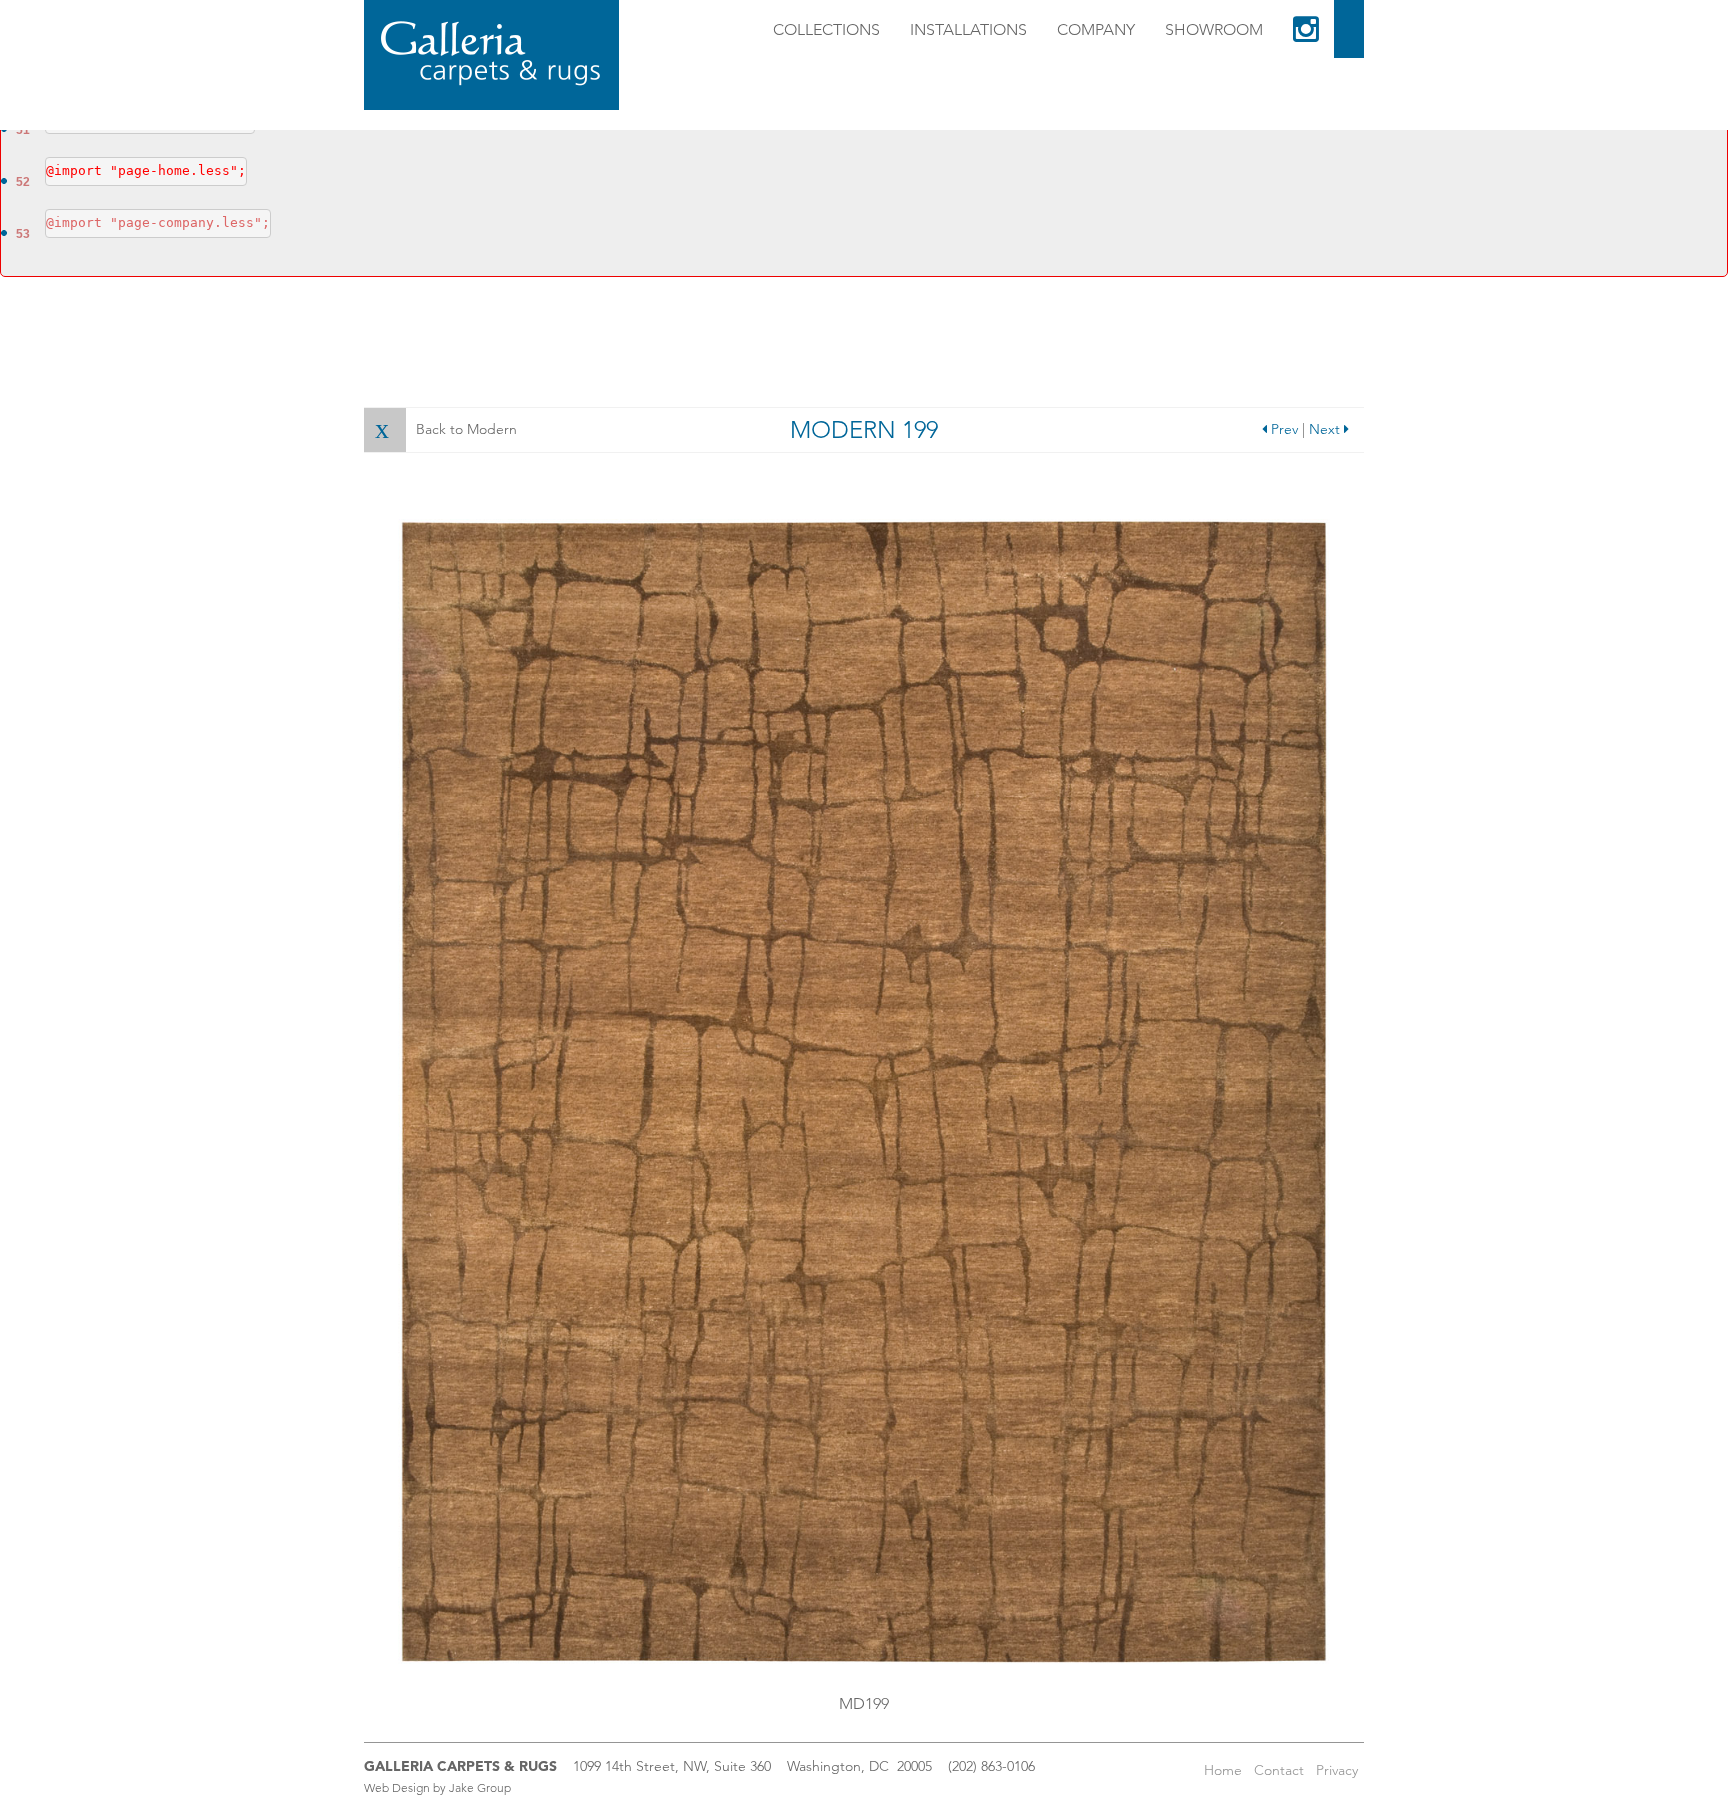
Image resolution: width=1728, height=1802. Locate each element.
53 (23, 234)
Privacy (1337, 1770)
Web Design (397, 1787)
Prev (1282, 429)
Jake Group (480, 1787)
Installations (968, 29)
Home (1223, 1770)
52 (23, 182)
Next (1326, 429)
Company (1096, 29)
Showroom (1214, 29)
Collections (826, 29)
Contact (1279, 1770)
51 (23, 130)
